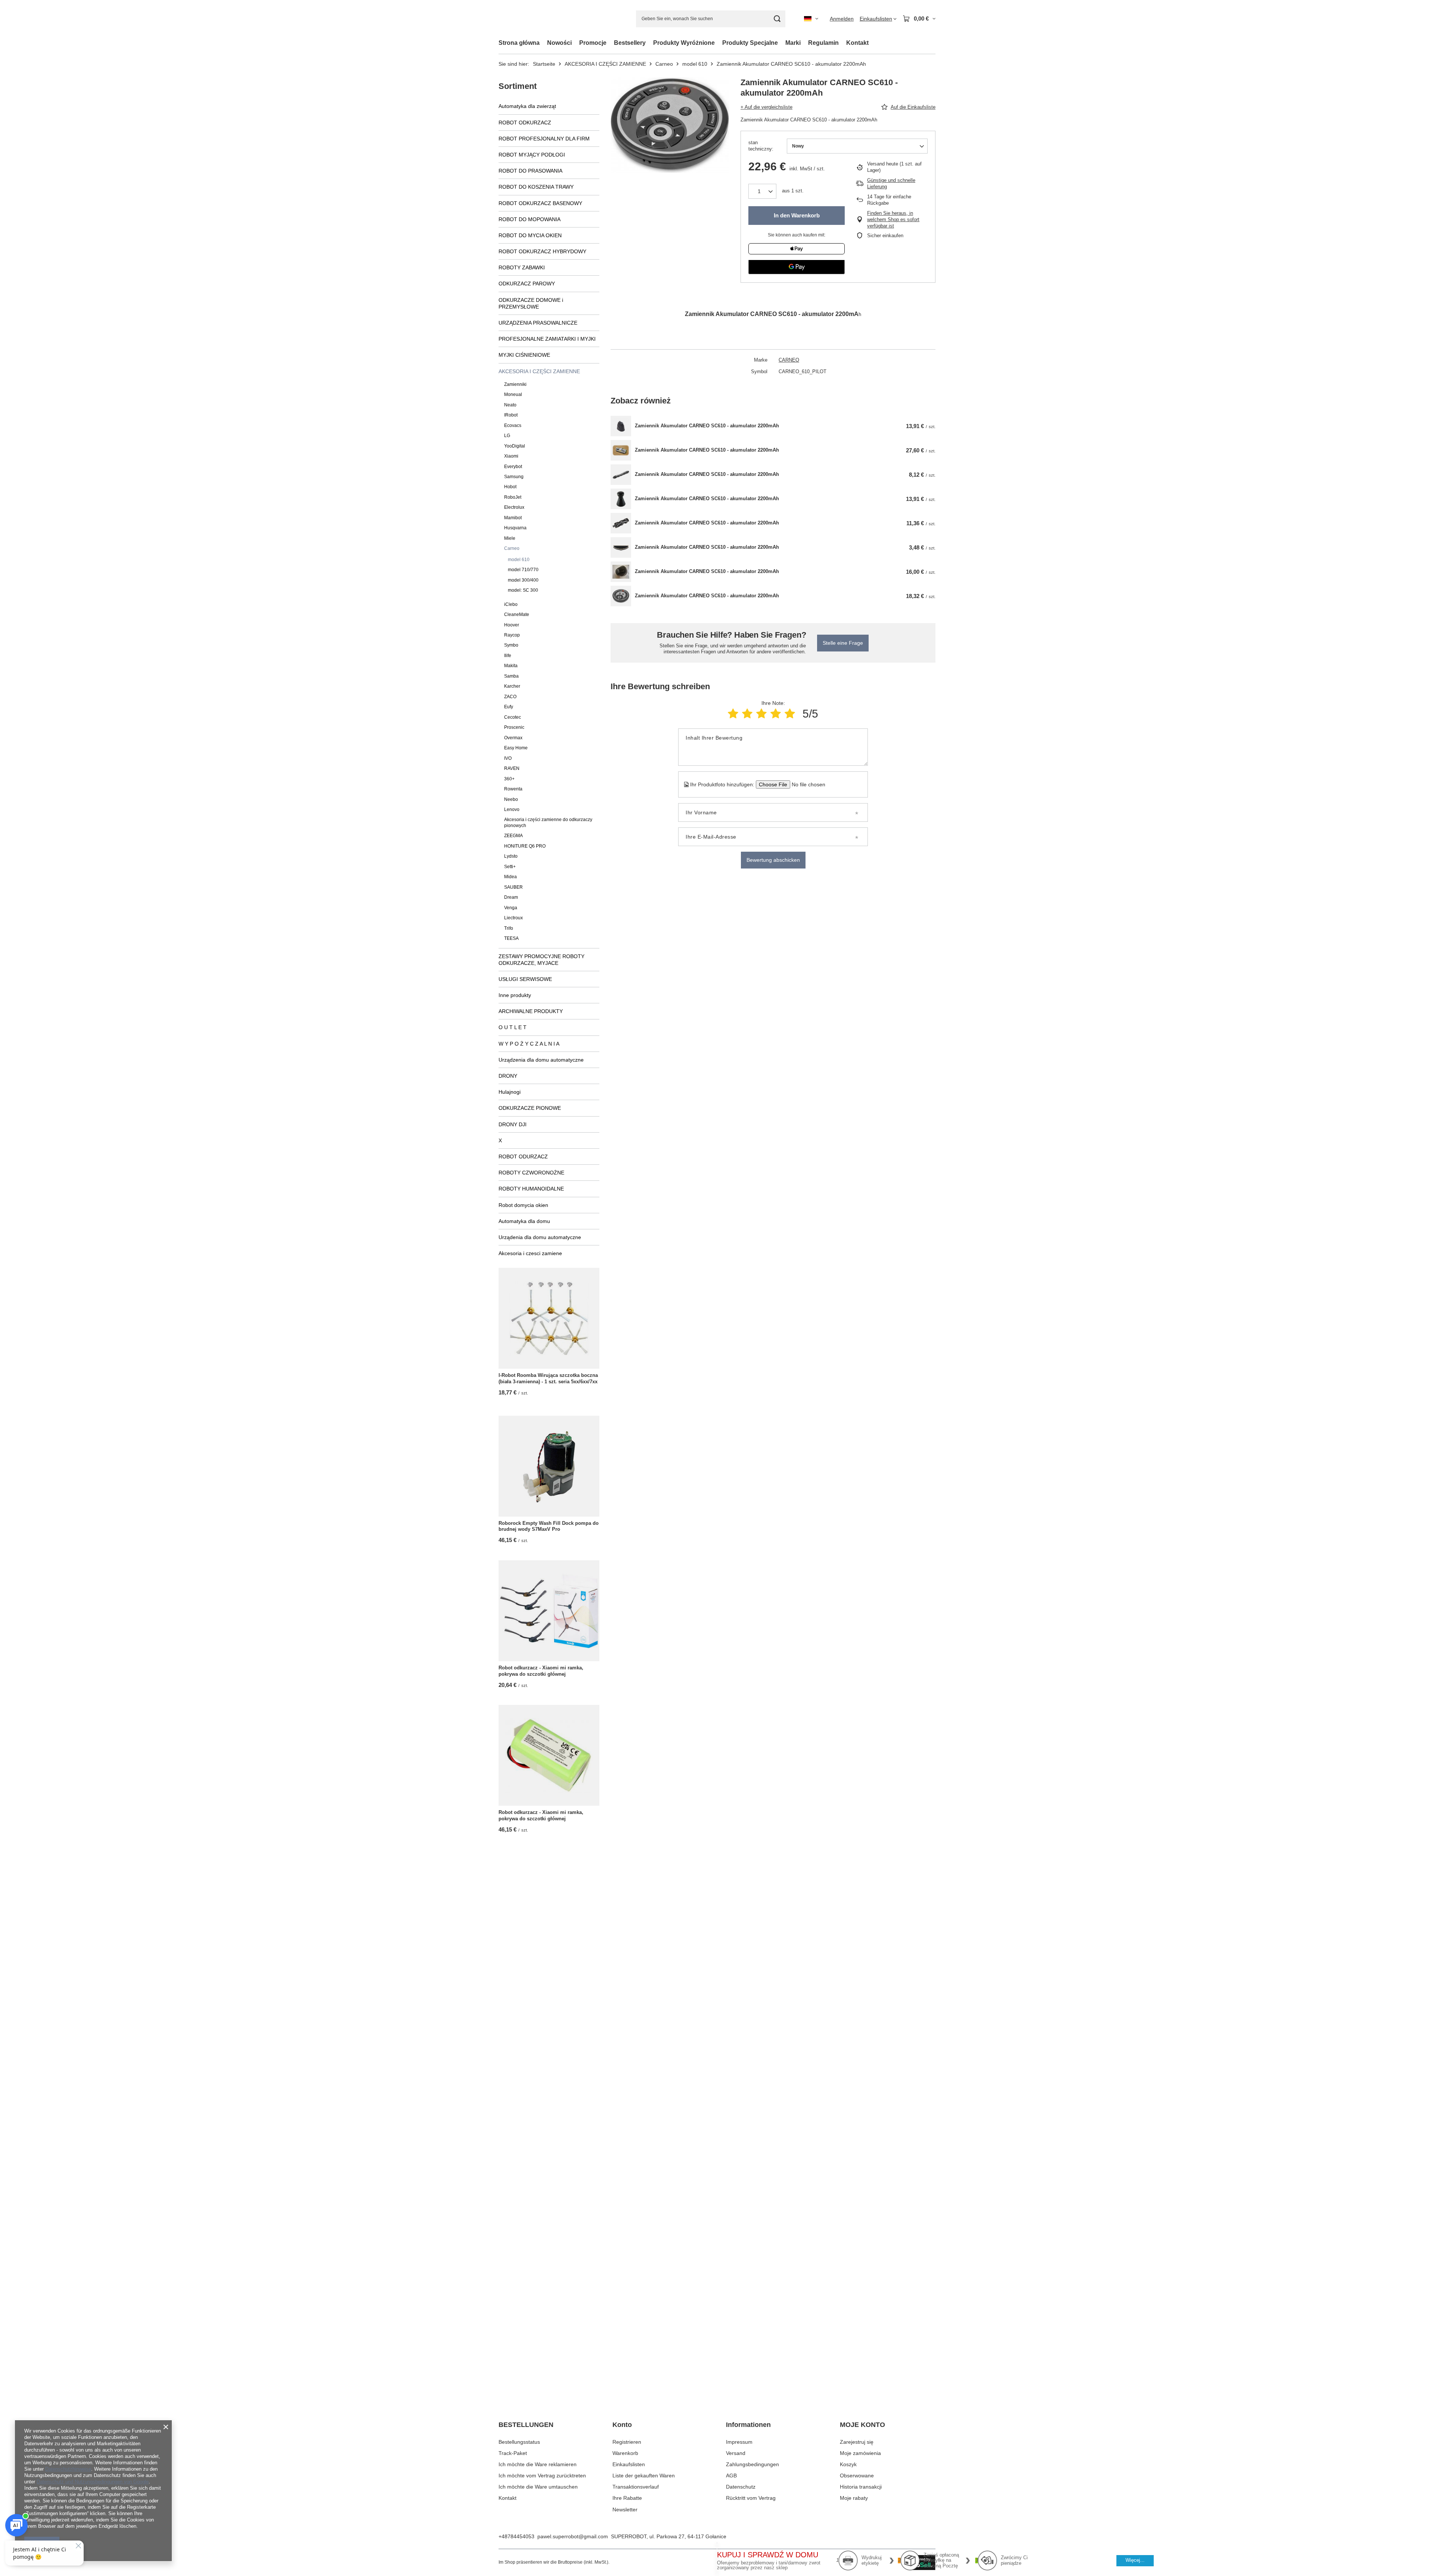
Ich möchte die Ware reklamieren (538, 2464)
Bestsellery (630, 43)
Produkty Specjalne (750, 43)
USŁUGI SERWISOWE (525, 979)
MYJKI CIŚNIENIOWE (524, 355)
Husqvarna (515, 528)
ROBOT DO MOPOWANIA (530, 219)
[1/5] (733, 714)
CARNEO (789, 360)
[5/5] (790, 714)
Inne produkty (515, 995)
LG (507, 436)
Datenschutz (741, 2487)
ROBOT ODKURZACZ (525, 123)
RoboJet (513, 497)
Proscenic (514, 727)
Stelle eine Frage (843, 643)
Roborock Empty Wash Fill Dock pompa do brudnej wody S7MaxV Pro (549, 1526)
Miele (510, 538)
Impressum (739, 2442)
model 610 (695, 64)
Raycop (512, 635)
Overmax (513, 738)
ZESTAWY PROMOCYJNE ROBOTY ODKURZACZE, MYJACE (541, 960)
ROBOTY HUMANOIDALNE (531, 1189)
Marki (793, 43)
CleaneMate (517, 614)
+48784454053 (516, 2536)
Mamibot (513, 518)
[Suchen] (777, 19)
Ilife (508, 656)
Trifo (509, 928)
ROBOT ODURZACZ (523, 1157)
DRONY (508, 1076)
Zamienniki (515, 384)
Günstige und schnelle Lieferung (891, 183)
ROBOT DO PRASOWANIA (530, 171)
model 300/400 (523, 580)
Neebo (511, 799)
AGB (731, 2476)
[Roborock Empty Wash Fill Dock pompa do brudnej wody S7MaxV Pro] (549, 1466)
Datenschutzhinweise (68, 2469)
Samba (511, 676)
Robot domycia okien (523, 1205)
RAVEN (512, 768)
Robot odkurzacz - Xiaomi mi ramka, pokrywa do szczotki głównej (541, 1671)
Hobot (510, 487)
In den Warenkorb (797, 215)
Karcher (512, 686)
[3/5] (761, 714)
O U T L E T (513, 1027)
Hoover (512, 625)
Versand (736, 2453)
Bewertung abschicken (773, 860)
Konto (622, 2425)
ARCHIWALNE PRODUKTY (531, 1011)
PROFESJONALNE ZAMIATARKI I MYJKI (547, 339)
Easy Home (516, 748)
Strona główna (519, 43)
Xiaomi (511, 456)
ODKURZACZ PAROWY (527, 284)
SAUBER (513, 887)
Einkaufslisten (629, 2464)
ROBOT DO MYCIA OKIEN (530, 235)
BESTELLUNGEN (526, 2425)
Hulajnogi (510, 1092)
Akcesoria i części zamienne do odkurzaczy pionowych (548, 822)
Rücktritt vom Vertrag (751, 2498)
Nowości (559, 43)
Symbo (511, 645)
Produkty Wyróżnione (684, 43)
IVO (508, 758)
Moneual (513, 394)
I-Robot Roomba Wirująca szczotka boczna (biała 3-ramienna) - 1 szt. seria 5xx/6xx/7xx (548, 1378)
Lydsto (511, 856)
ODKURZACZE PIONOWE (530, 1108)
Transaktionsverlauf (636, 2487)
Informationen (748, 2425)
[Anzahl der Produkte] (762, 191)
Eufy (509, 707)
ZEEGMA (513, 836)
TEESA (511, 938)
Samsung (514, 477)
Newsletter (625, 2510)
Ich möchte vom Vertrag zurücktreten (542, 2476)
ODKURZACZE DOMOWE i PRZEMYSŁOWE (531, 303)
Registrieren (627, 2442)
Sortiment (518, 86)
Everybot (513, 467)
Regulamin (823, 43)
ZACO (510, 697)
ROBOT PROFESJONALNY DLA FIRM (544, 139)
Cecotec (513, 717)
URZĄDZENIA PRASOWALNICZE (538, 323)
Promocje (593, 43)
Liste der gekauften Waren (644, 2476)
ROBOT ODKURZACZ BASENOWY (540, 203)
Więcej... (1135, 2560)
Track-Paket (513, 2453)
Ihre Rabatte (627, 2498)
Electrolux (514, 507)
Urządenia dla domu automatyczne (540, 1237)
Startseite (544, 64)
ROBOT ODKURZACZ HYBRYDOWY (542, 251)
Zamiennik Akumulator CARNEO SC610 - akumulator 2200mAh (707, 426)
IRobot (511, 415)
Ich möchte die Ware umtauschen (538, 2487)
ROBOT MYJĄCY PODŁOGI (532, 155)
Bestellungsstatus (519, 2442)
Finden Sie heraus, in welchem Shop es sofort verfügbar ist (893, 219)
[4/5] (776, 714)
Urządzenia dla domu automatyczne (541, 1060)
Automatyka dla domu (524, 1221)
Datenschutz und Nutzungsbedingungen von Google (93, 2482)
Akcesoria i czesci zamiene (530, 1253)
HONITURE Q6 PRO (525, 846)
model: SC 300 (523, 590)
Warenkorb (625, 2453)
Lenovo (512, 809)
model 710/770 (523, 570)
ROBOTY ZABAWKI (522, 267)
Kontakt (857, 43)
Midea (510, 877)
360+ (509, 779)
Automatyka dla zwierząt (527, 106)
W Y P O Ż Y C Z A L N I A (529, 1044)
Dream (511, 897)
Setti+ (510, 867)
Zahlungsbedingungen (752, 2464)
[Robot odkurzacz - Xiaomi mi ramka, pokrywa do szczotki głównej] (549, 1611)
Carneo (664, 64)
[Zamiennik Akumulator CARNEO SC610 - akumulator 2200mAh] (621, 426)
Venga (511, 908)
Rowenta (513, 789)
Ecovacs (513, 425)
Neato (510, 405)
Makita (511, 666)
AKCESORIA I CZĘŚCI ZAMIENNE (605, 64)
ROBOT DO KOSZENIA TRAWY (536, 187)
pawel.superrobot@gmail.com (573, 2536)
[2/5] (747, 714)
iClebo (511, 604)
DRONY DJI (513, 1124)
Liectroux (513, 918)
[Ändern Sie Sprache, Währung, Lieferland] (811, 19)
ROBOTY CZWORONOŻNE (531, 1173)
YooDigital (515, 446)
